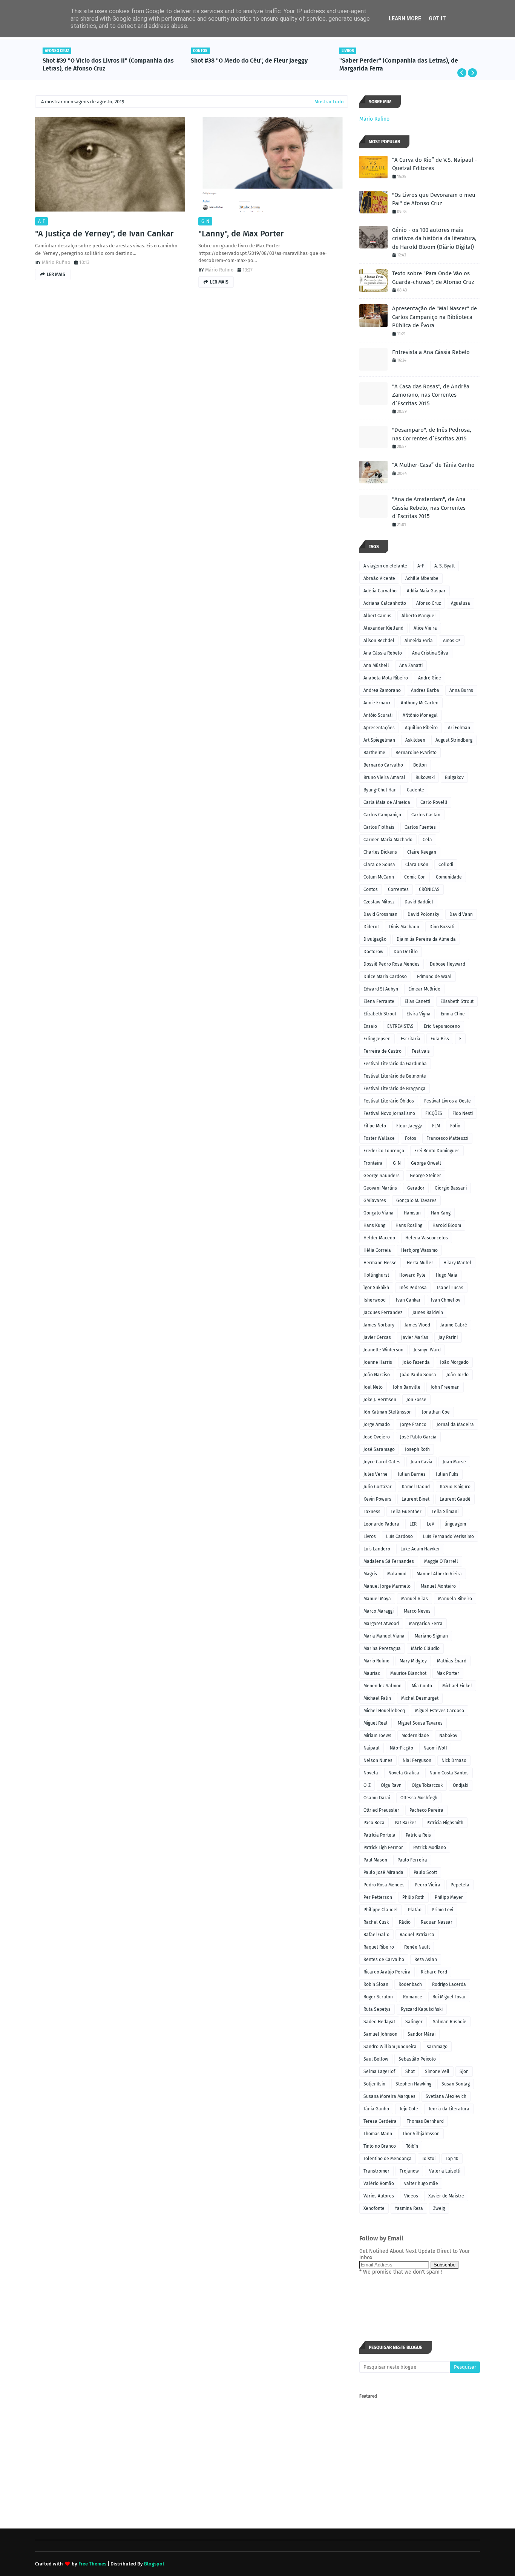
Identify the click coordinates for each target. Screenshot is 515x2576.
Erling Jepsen (377, 1039)
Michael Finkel (457, 1686)
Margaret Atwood (381, 1624)
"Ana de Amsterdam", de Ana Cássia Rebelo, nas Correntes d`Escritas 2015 (429, 508)
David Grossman (380, 914)
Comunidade (449, 877)
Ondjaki (461, 1785)
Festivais (421, 1051)
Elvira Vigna (418, 1014)
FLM (436, 1126)
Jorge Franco (413, 1424)
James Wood (417, 1325)
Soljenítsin (374, 2084)
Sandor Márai (422, 2034)
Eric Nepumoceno (442, 1026)
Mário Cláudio (425, 1648)
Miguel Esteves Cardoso (440, 1711)
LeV (431, 1524)
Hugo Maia (447, 1275)
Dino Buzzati (442, 927)
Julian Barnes (412, 1474)
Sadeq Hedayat (379, 2022)
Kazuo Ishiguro (455, 1487)
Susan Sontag (456, 2084)
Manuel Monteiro (438, 1586)
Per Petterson (378, 1897)
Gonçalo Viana (379, 1213)
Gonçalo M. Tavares (416, 1201)
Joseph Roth (417, 1449)
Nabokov (448, 1736)
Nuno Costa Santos (449, 1773)
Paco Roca (374, 1823)
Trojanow (409, 2171)
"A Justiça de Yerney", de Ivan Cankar (104, 234)
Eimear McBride (424, 989)
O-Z (367, 1785)
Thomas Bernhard (425, 2121)
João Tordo (458, 1375)
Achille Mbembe (422, 578)
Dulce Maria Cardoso (385, 977)
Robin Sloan (376, 1984)
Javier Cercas (377, 1337)
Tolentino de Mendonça (388, 2159)
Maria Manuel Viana (384, 1636)
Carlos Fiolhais (379, 827)
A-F (41, 221)
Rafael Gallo (376, 1935)
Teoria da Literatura (449, 2109)
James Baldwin (428, 1313)
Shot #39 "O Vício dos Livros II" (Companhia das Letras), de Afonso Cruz (108, 64)
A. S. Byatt (444, 566)
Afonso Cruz (428, 603)
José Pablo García (418, 1437)
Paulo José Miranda (383, 1872)
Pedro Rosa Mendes (384, 1885)
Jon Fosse (416, 1400)
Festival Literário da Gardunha (395, 1064)
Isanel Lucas (450, 1288)
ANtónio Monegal (420, 715)
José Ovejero (377, 1437)
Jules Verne (376, 1474)
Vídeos (411, 2196)
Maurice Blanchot (408, 1673)
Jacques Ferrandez (383, 1313)
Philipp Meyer (449, 1897)
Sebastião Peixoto (417, 2059)
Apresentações (379, 728)
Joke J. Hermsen (380, 1400)
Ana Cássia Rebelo (383, 653)
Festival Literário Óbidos (389, 1101)
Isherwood (375, 1300)
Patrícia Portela (379, 1835)
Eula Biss (440, 1039)
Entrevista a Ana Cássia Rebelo (431, 352)
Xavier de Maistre (446, 2196)
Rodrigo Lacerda (449, 1984)
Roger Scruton (378, 1997)
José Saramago (379, 1449)
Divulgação (375, 939)
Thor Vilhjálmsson (421, 2134)
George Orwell (426, 1163)
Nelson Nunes (378, 1760)
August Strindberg (454, 740)
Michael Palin (377, 1698)
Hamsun (412, 1213)
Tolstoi (429, 2159)
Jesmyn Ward (427, 1350)
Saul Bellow (376, 2059)
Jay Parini (448, 1337)
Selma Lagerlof (379, 2072)
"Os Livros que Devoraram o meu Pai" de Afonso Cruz (434, 199)
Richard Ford (434, 1972)
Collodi (446, 865)
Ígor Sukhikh (376, 1288)
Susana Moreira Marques (389, 2096)
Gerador (416, 1188)
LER (413, 1524)
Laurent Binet (415, 1499)
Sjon (464, 2072)
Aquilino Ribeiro (421, 728)
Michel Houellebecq (384, 1711)
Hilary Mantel (457, 1263)
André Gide (430, 678)
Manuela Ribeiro (455, 1599)
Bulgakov (454, 777)
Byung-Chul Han (380, 790)
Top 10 (452, 2159)
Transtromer (376, 2171)
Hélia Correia (377, 1250)
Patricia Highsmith (445, 1823)
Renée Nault (417, 1947)
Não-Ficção (402, 1748)
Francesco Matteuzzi (447, 1138)
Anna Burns (461, 690)
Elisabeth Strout (457, 1001)
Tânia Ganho (376, 2109)
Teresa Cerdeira (380, 2121)
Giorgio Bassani (451, 1188)
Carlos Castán (426, 815)
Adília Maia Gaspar (426, 591)
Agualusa (461, 603)
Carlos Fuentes (420, 827)
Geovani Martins (380, 1188)
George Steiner (425, 1176)
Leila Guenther (406, 1512)
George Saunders (382, 1176)
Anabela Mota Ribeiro (386, 678)
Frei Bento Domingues (437, 1151)
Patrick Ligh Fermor (383, 1848)
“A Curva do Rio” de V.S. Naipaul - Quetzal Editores (435, 164)
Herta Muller (420, 1263)
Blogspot (154, 2564)
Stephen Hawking (413, 2084)
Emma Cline (453, 1014)
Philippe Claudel (381, 1910)
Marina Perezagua (382, 1648)
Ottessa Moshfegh (419, 1798)
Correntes (398, 889)
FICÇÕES (434, 1113)
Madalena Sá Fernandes (389, 1561)
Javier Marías (415, 1337)
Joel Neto (373, 1387)
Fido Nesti (463, 1113)
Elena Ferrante (379, 1001)
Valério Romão (379, 2183)
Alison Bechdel (379, 641)
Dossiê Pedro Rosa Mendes (392, 964)
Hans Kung (374, 1225)
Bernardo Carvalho (383, 765)
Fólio (455, 1126)
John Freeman (445, 1387)
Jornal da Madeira (455, 1424)
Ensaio (370, 1026)
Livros (370, 1536)
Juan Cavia (422, 1462)
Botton (420, 765)
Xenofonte (374, 2208)
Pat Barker (405, 1823)
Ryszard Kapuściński (422, 2009)
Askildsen (415, 740)
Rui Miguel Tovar (449, 1997)
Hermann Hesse (380, 1263)
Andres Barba (425, 690)
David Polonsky (423, 914)
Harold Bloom (447, 1225)
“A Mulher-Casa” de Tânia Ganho (433, 465)
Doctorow (373, 952)
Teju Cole (409, 2109)
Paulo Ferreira (412, 1860)
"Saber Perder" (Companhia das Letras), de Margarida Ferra (399, 64)
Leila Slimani (445, 1512)
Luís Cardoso (399, 1536)
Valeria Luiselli (445, 2171)
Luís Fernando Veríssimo (448, 1536)
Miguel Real (376, 1723)
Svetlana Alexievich (446, 2096)
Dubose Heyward (448, 964)
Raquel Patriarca (417, 1935)
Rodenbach (410, 1984)
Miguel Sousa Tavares (420, 1723)
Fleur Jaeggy (409, 1126)
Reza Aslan (426, 1960)
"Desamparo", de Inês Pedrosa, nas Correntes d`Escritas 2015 (432, 434)
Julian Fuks (447, 1474)
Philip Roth (413, 1897)
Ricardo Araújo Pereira (387, 1972)
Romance (413, 1997)
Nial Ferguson (417, 1760)
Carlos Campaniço (382, 815)
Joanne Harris (378, 1362)
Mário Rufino (56, 262)
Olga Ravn (391, 1785)
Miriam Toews (377, 1736)
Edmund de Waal (434, 977)
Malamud (397, 1574)
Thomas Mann (378, 2134)
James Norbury (379, 1325)
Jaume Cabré (454, 1325)
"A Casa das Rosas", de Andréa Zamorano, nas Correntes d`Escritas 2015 (431, 395)
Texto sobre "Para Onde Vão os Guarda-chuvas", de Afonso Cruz (433, 278)
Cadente (415, 790)
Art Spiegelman (379, 740)
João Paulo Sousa (418, 1375)
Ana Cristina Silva (430, 653)
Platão (415, 1910)
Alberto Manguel (419, 616)
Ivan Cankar (408, 1300)
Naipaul (372, 1748)
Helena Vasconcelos (427, 1238)
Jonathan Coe (436, 1412)
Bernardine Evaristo (416, 753)
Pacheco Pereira (426, 1810)
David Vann (461, 914)
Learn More (405, 18)
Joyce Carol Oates (382, 1462)
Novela (371, 1773)
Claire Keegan (422, 852)
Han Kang (441, 1213)
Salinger (414, 2022)
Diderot (371, 927)
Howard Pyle (412, 1275)
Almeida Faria (419, 641)
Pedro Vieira (428, 1885)
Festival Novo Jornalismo (389, 1113)
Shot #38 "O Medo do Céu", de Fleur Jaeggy (249, 61)
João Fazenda (416, 1362)
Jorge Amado (377, 1424)
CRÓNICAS (429, 889)
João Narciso (377, 1375)
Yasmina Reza (409, 2208)
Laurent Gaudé (455, 1499)
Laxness (372, 1512)
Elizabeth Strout (380, 1014)
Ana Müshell (376, 665)
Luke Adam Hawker (420, 1549)
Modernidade (415, 1736)
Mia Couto (422, 1686)
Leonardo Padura (381, 1524)
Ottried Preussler (381, 1810)
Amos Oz (452, 641)
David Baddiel (419, 902)
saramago (437, 2047)
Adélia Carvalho (380, 591)
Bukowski (425, 777)
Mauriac (372, 1673)
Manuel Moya (377, 1599)
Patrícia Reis (418, 1835)
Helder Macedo (379, 1238)
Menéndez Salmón (382, 1686)
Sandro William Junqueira (390, 2047)
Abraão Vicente (379, 578)
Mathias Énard (452, 1661)
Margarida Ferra (426, 1624)
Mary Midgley (413, 1661)
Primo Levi (442, 1910)
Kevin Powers (377, 1499)
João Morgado (454, 1362)
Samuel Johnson (380, 2034)
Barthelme (374, 753)
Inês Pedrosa (413, 1288)
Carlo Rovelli (434, 802)
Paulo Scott (425, 1872)
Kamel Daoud (416, 1487)
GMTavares (375, 1201)
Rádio (405, 1922)
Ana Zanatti (411, 665)
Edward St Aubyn (381, 989)
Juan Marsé (454, 1462)
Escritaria (411, 1039)
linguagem (455, 1524)
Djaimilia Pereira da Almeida (426, 939)
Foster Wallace (379, 1138)
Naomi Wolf (435, 1748)
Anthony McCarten (420, 703)
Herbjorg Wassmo (419, 1250)
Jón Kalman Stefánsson (388, 1412)
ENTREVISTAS (400, 1026)
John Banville (407, 1387)
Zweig (439, 2208)
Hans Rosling (409, 1225)
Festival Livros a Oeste (448, 1101)
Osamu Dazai (377, 1798)
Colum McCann (379, 877)
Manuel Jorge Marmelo (387, 1586)
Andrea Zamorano (382, 690)
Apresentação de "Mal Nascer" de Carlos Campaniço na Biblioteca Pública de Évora (435, 317)
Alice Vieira (425, 628)
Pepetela (460, 1885)
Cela (427, 840)
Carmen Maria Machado (388, 840)
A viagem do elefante (385, 566)
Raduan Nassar (437, 1922)
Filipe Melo (375, 1126)
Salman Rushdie (450, 2022)
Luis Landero (377, 1549)
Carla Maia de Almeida (387, 802)
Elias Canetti (417, 1001)
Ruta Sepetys (377, 2009)
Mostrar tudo (329, 102)
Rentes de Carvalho (384, 1960)
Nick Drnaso (454, 1760)
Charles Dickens (380, 852)
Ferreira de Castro (382, 1051)
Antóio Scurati (378, 715)
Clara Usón (417, 865)
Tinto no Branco (380, 2146)
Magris (370, 1574)
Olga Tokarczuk (427, 1785)
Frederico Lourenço (384, 1151)
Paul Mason (375, 1860)
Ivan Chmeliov (446, 1300)
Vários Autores (379, 2196)
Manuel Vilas (415, 1599)
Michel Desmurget (420, 1698)
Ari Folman (459, 728)
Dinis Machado (404, 927)
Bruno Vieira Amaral (384, 777)
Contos (371, 889)
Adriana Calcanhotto (385, 603)
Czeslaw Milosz (379, 902)
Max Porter (448, 1673)
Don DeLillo (406, 952)
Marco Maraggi (379, 1611)
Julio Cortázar (378, 1487)
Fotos (411, 1138)
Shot (410, 2072)
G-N (205, 221)
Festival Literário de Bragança (395, 1089)
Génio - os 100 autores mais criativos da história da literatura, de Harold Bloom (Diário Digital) (434, 238)
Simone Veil (437, 2072)
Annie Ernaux (377, 703)
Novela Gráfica (404, 1773)
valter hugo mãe (421, 2183)
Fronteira (373, 1163)
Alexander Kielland (383, 628)
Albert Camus (377, 616)
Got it (437, 18)
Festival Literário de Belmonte (395, 1076)
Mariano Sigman (431, 1636)
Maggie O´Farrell (441, 1561)
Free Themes (92, 2564)
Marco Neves (417, 1611)
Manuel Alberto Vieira (439, 1574)
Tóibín (412, 2146)
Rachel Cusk (376, 1922)
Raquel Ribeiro (379, 1947)
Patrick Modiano (430, 1848)
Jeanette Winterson (383, 1350)
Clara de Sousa (379, 865)
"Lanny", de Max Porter (241, 234)
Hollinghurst (376, 1275)
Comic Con (415, 877)
